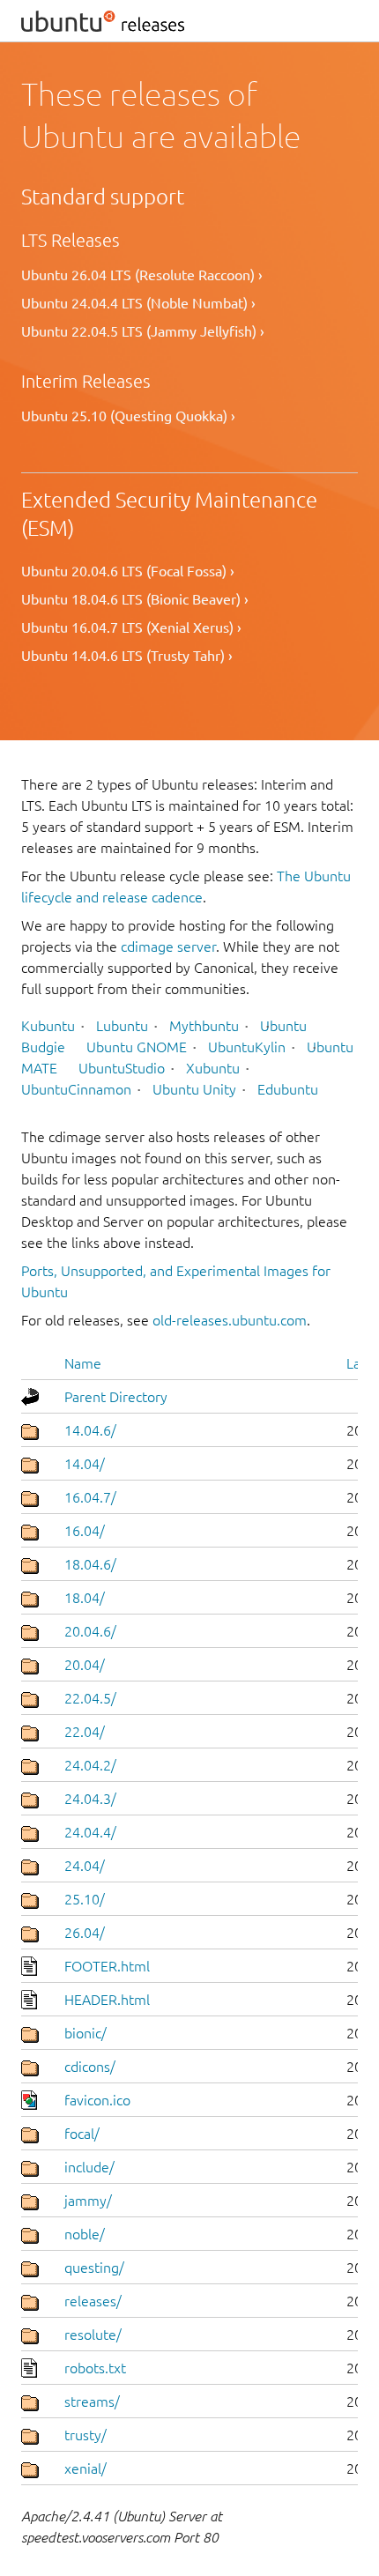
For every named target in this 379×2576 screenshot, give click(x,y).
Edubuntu (288, 1089)
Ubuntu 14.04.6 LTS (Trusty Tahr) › (127, 656)
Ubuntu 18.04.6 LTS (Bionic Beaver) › (135, 599)
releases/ (93, 2301)
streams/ (92, 2402)
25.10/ (85, 1899)
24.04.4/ (90, 1832)
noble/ (85, 2234)
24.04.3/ (90, 1799)
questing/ (94, 2268)
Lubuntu (122, 1026)
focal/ (82, 2134)
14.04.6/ (90, 1430)
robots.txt (95, 2368)
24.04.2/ (90, 1765)
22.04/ (85, 1732)
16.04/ (85, 1531)
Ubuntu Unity (194, 1089)
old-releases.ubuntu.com (230, 1320)
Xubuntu (213, 1068)
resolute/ (93, 2335)
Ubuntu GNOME (137, 1047)
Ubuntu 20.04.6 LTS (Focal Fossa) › (128, 571)
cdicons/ (90, 2067)
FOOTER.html (107, 1966)
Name (83, 1363)
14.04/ (85, 1464)
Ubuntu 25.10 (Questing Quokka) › (128, 416)
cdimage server (168, 947)
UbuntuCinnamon (76, 1089)
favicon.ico (97, 2100)
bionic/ (85, 2033)
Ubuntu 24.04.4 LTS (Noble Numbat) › (138, 303)
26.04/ (85, 1933)
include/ (89, 2167)
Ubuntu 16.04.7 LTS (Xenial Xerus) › (131, 627)
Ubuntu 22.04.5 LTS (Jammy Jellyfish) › (143, 331)
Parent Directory (116, 1397)
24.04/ (85, 1866)
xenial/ (85, 2468)
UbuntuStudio (122, 1068)
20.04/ (85, 1665)
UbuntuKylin (247, 1047)
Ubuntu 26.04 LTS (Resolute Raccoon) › (142, 275)
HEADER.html (107, 2000)
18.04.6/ (90, 1564)
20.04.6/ (90, 1631)
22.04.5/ (90, 1698)
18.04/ (85, 1598)
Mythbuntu (204, 1026)
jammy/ (88, 2201)
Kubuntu (48, 1026)
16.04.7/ (90, 1497)
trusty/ (85, 2435)
